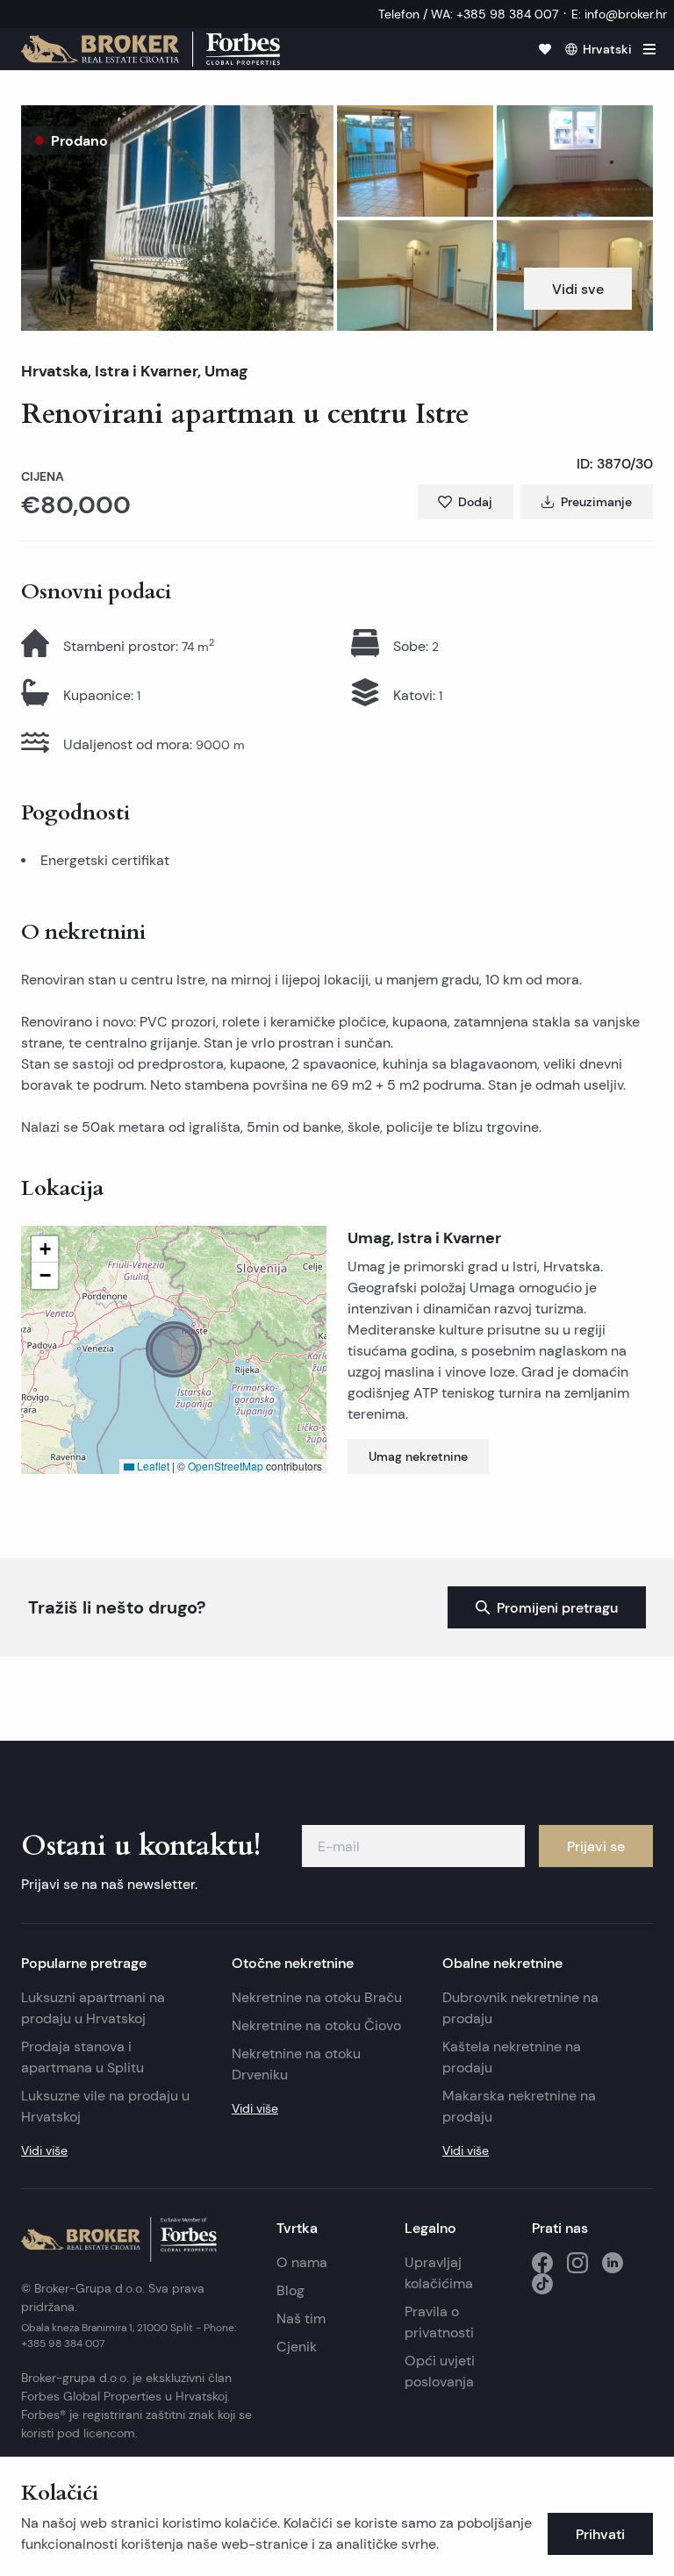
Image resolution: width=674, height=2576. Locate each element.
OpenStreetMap (226, 1466)
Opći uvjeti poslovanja (440, 2371)
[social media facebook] (542, 2263)
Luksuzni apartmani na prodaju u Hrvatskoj (93, 2008)
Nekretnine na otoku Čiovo (316, 2025)
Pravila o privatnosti (439, 2322)
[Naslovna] (151, 49)
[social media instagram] (577, 2263)
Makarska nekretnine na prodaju (519, 2106)
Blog (290, 2290)
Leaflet (152, 1466)
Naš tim (301, 2318)
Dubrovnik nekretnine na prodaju (520, 2008)
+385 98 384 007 (63, 2343)
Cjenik (297, 2347)
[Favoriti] (545, 49)
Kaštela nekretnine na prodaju (512, 2057)
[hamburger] (649, 49)
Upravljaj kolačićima (439, 2273)
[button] (177, 218)
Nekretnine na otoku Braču (317, 1997)
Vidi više (44, 2150)
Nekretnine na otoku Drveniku (296, 2064)
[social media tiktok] (542, 2284)
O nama (302, 2262)
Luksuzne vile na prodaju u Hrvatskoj (105, 2106)
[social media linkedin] (613, 2263)
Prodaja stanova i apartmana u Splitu (82, 2057)
